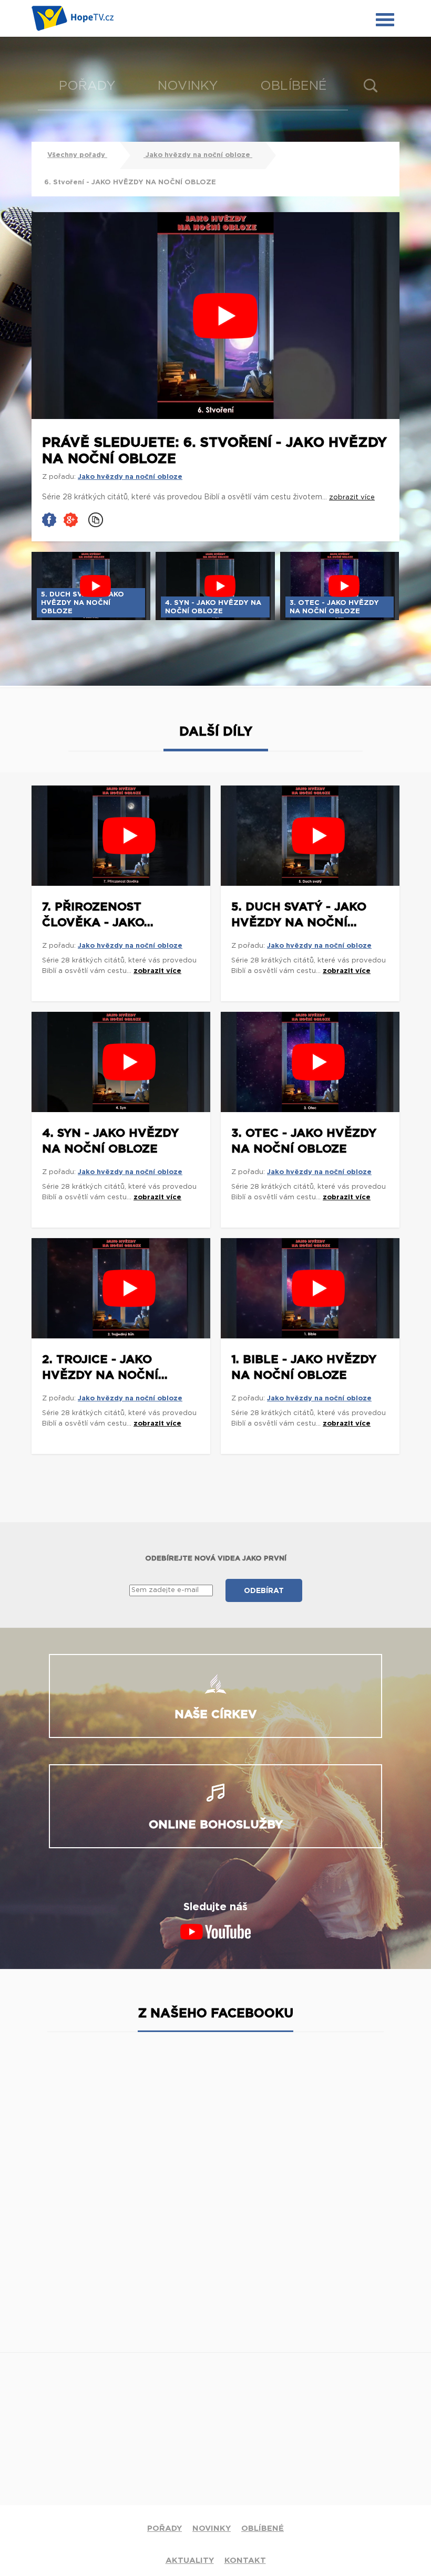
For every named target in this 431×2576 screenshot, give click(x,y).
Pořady (87, 86)
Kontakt (245, 2561)
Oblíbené (294, 86)
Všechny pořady (77, 155)
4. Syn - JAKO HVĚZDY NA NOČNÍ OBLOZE (110, 1141)
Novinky (188, 86)
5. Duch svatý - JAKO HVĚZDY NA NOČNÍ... (299, 915)
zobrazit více (157, 971)
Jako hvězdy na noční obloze (198, 155)
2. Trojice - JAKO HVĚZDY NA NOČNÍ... (105, 1367)
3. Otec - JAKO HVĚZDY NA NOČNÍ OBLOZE (304, 1141)
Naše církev (216, 1714)
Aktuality (190, 2561)
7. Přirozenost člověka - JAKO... (98, 915)
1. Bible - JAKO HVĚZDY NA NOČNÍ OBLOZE (304, 1367)
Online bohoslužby (216, 1825)
